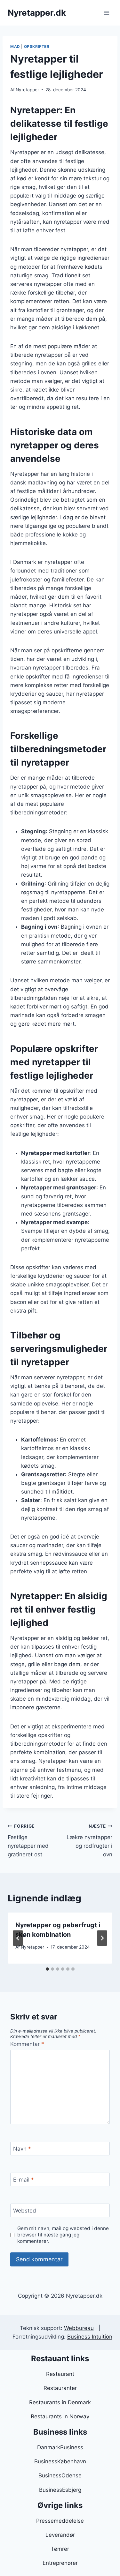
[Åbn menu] (106, 13)
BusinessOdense (60, 2475)
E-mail (24, 2180)
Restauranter (60, 2388)
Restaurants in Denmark (60, 2402)
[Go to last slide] (18, 1938)
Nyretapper (27, 90)
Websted (25, 2211)
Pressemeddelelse (60, 2521)
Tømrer (60, 2549)
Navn (22, 2149)
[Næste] (102, 1938)
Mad (15, 46)
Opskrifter (37, 46)
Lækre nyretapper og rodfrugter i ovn (89, 1841)
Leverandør (60, 2535)
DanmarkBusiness (60, 2447)
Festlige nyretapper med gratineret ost (28, 1841)
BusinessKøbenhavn (60, 2461)
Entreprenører (60, 2563)
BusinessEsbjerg (60, 2490)
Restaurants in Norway (60, 2416)
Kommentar (27, 2044)
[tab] (47, 1969)
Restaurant (60, 2374)
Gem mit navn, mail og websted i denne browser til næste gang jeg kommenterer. (63, 2235)
